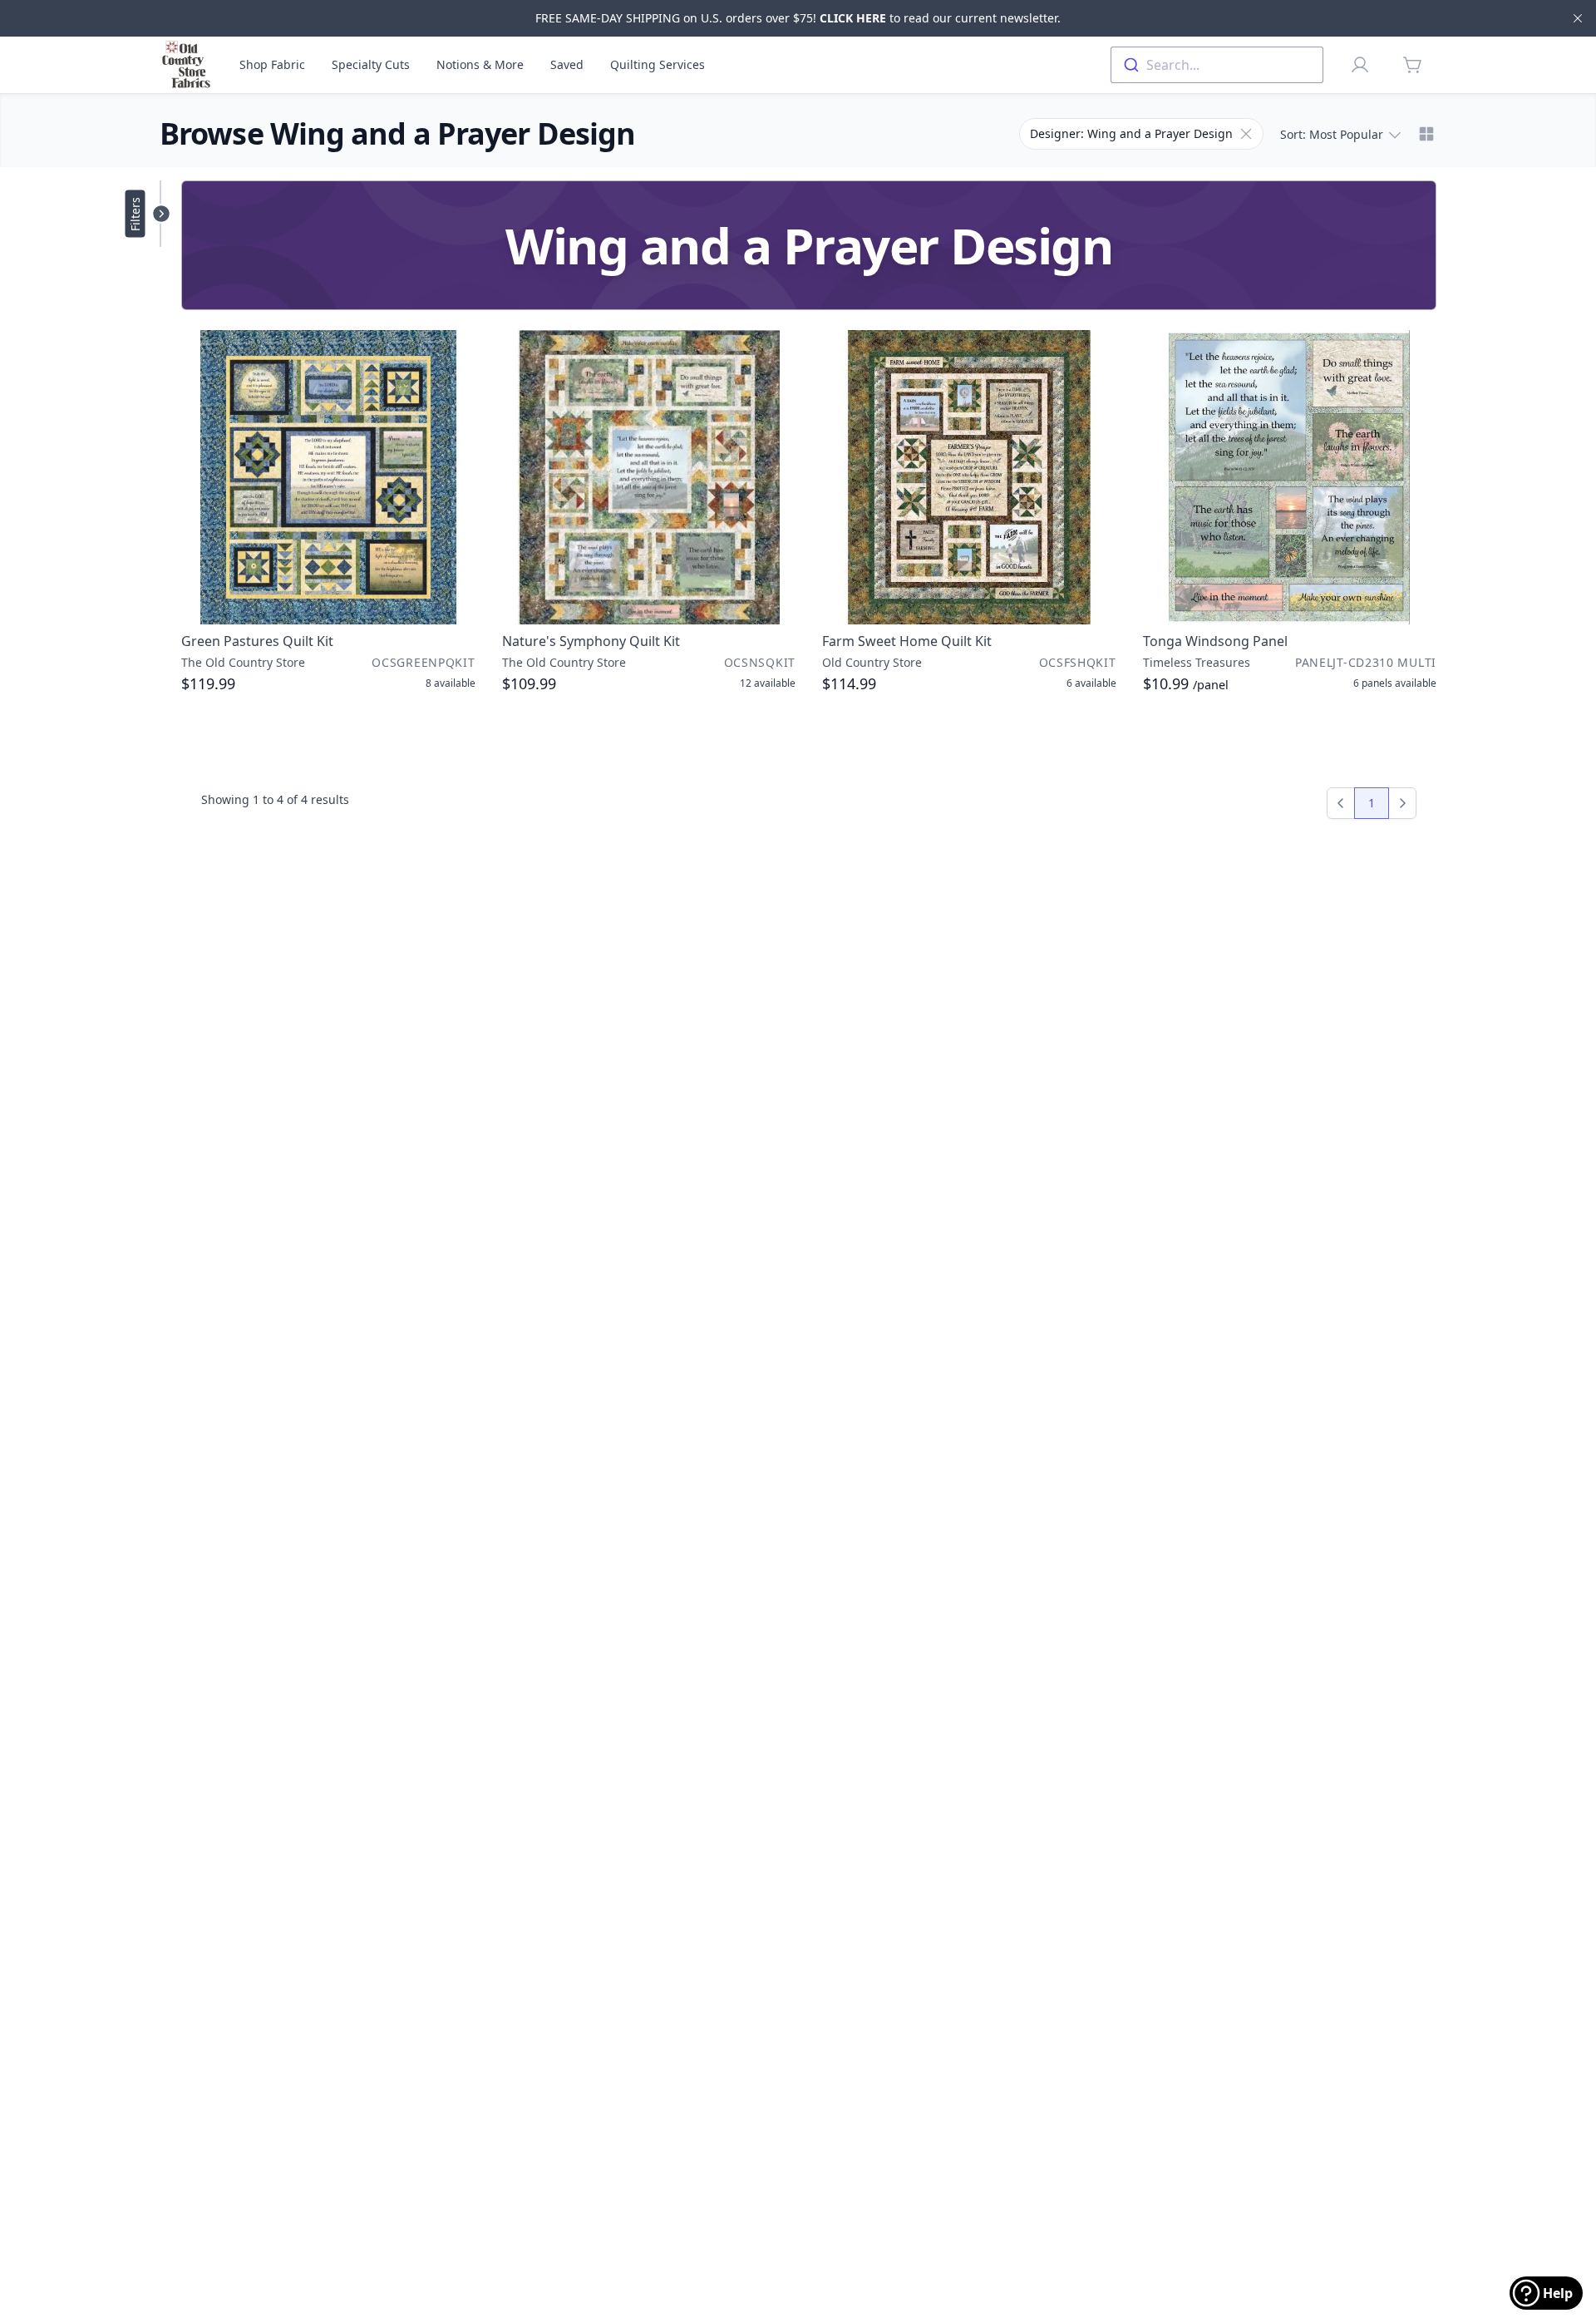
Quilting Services (658, 64)
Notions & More (480, 64)
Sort (1332, 134)
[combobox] (1217, 65)
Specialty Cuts (371, 64)
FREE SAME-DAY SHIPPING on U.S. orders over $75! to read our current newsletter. (798, 18)
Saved (567, 64)
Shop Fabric (272, 64)
